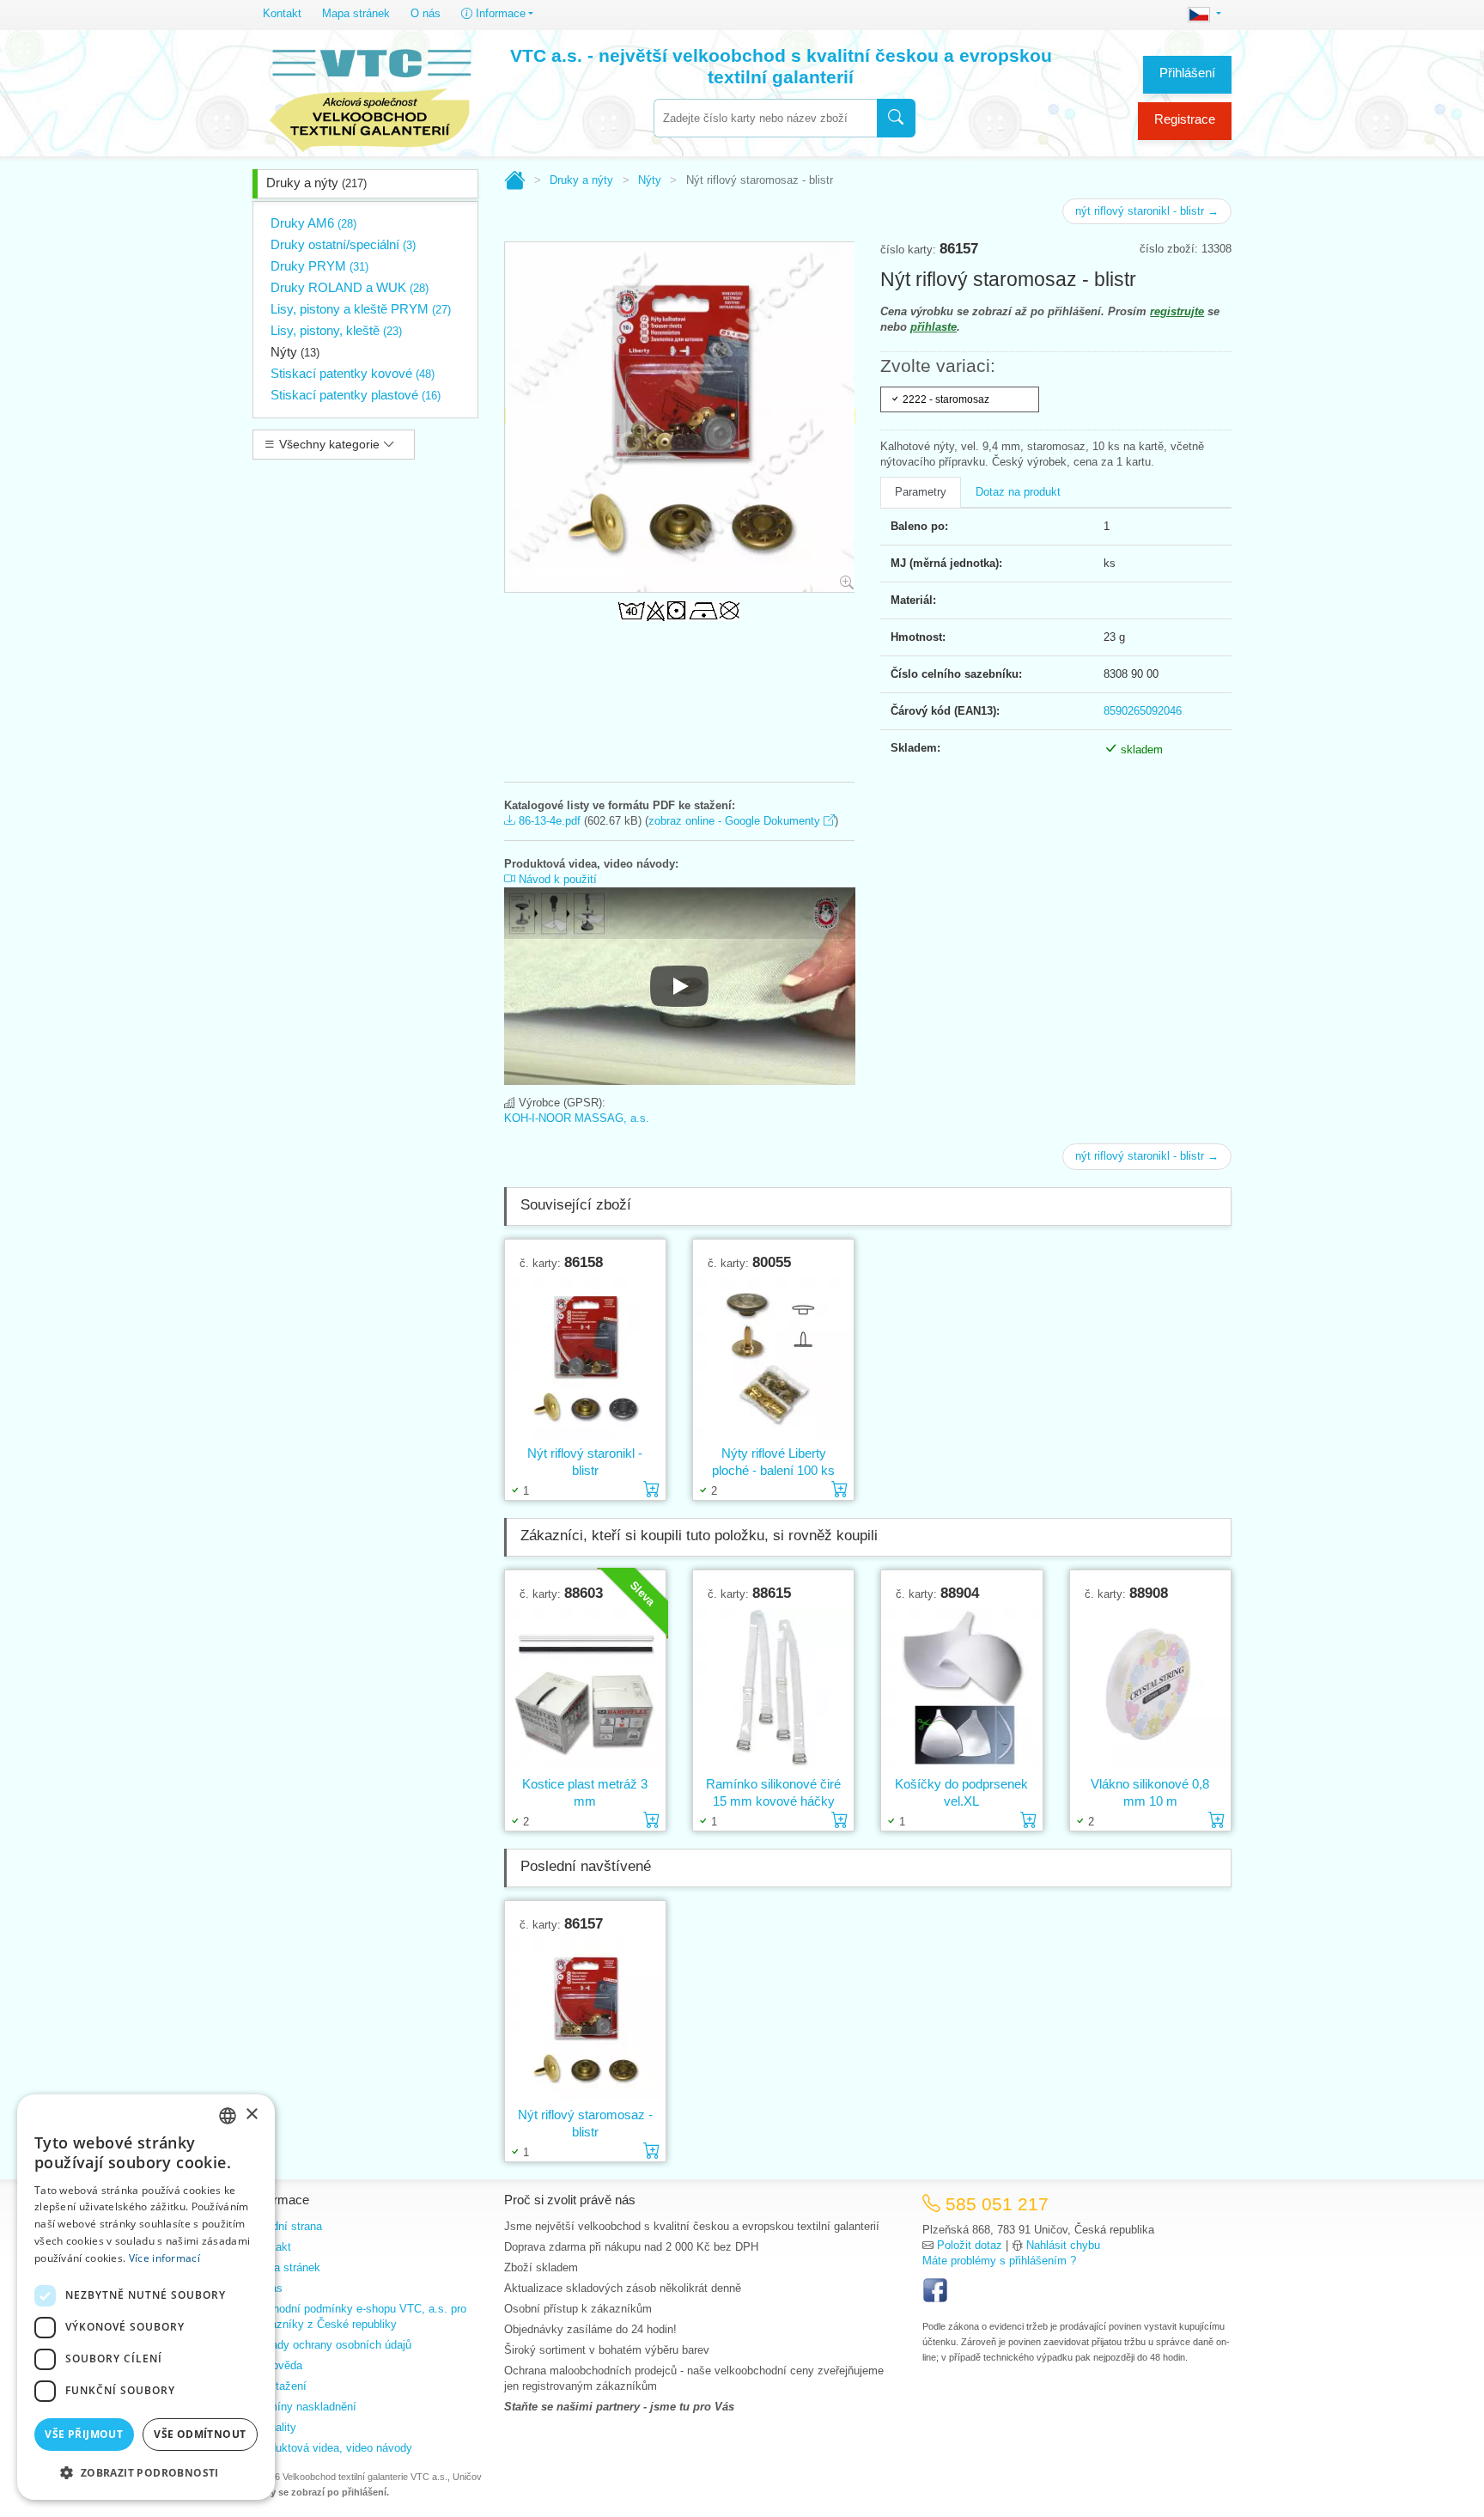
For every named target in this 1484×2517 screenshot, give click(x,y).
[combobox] (765, 118)
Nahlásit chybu (1063, 2245)
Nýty (295, 352)
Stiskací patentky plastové (356, 395)
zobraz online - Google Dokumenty (736, 821)
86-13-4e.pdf (548, 821)
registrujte (1177, 311)
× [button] (251, 2115)
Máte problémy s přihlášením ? (999, 2261)
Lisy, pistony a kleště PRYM (361, 309)
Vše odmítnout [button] (200, 2434)
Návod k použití (556, 879)
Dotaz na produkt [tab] (1018, 492)
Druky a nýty (316, 183)
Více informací (164, 2258)
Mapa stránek (356, 13)
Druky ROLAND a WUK (350, 287)
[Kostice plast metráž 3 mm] (585, 1688)
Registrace (1185, 119)
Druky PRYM (319, 266)
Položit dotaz (970, 2245)
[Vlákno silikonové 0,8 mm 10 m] (1150, 1688)
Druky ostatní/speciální (343, 244)
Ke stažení (280, 2386)
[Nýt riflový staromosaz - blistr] (585, 2019)
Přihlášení (1187, 73)
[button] (146, 2472)
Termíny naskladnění (304, 2407)
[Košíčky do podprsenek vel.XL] (961, 1688)
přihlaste (934, 327)
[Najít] (896, 118)
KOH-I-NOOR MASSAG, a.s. (577, 1118)
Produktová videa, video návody (332, 2448)
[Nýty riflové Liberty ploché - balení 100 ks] (773, 1358)
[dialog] (146, 2297)
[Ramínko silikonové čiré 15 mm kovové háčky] (773, 1688)
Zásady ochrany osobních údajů (332, 2345)
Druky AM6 (313, 223)
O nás (426, 13)
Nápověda (277, 2365)
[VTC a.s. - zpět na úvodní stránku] (370, 96)
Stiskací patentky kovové (353, 373)
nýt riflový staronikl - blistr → (1147, 211)
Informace (499, 13)
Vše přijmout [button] (84, 2434)
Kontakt (282, 13)
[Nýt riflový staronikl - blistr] (585, 1358)
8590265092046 (1143, 711)
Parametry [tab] (921, 492)
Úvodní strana (287, 2226)
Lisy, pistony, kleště (336, 330)
